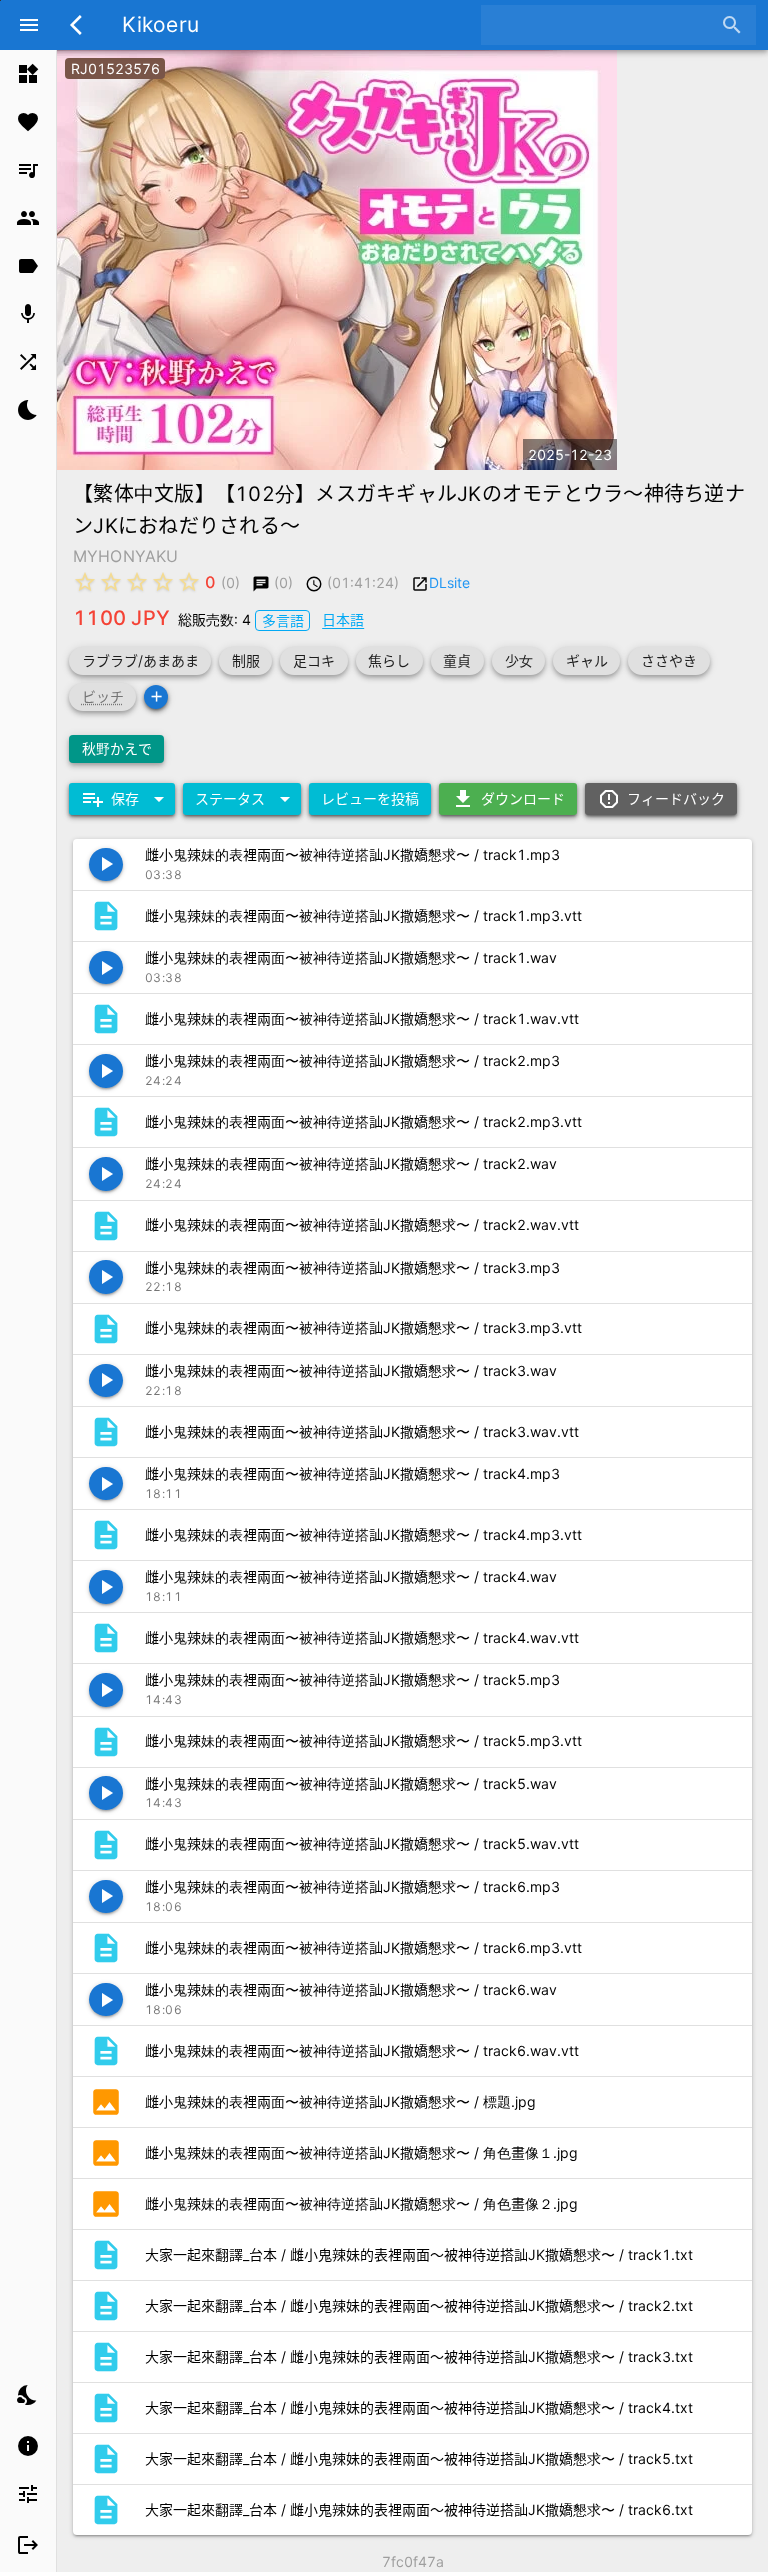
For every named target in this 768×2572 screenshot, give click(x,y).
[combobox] (603, 25)
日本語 (343, 619)
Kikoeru (160, 24)
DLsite (449, 582)
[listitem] (28, 74)
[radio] (85, 582)
